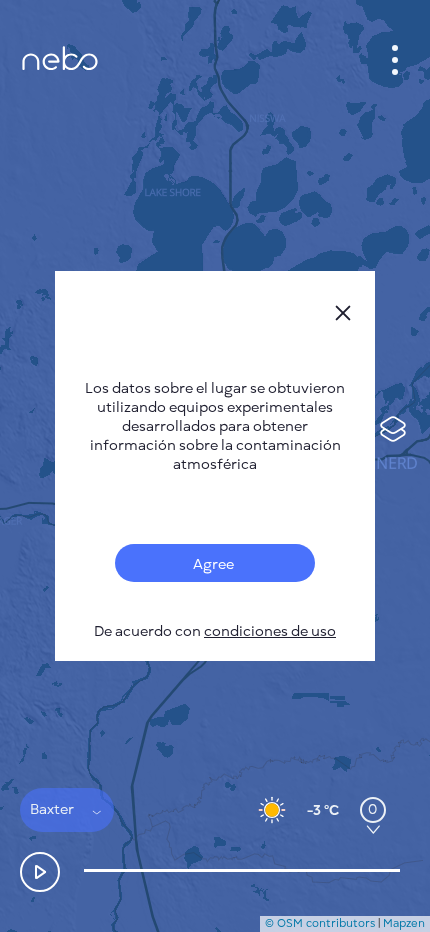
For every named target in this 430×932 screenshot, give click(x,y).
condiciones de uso (270, 631)
